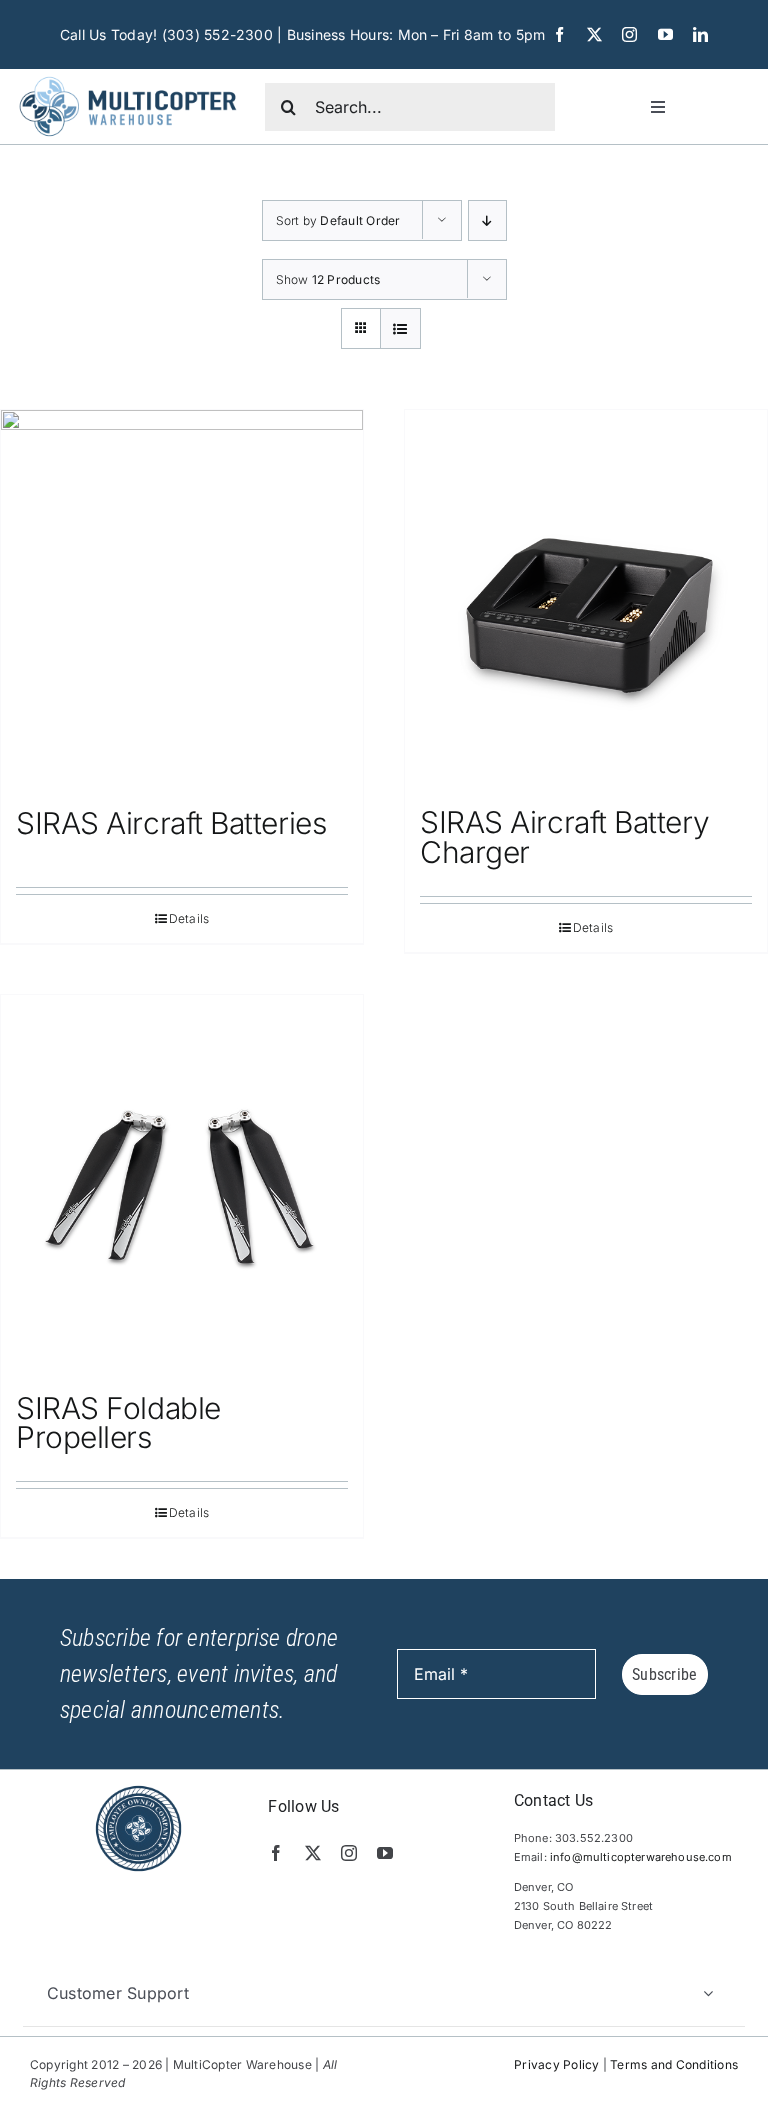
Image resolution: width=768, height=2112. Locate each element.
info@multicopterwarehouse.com (641, 1857)
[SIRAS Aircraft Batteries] (182, 598)
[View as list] (400, 328)
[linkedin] (700, 34)
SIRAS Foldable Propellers (118, 1423)
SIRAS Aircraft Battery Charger (564, 837)
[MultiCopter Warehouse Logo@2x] (128, 77)
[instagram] (629, 34)
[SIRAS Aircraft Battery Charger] (586, 598)
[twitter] (594, 34)
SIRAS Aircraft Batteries (171, 823)
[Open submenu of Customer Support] (708, 1993)
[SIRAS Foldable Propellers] (182, 1183)
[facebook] (559, 34)
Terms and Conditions (674, 2064)
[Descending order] (487, 220)
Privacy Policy (556, 2064)
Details (189, 918)
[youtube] (665, 34)
